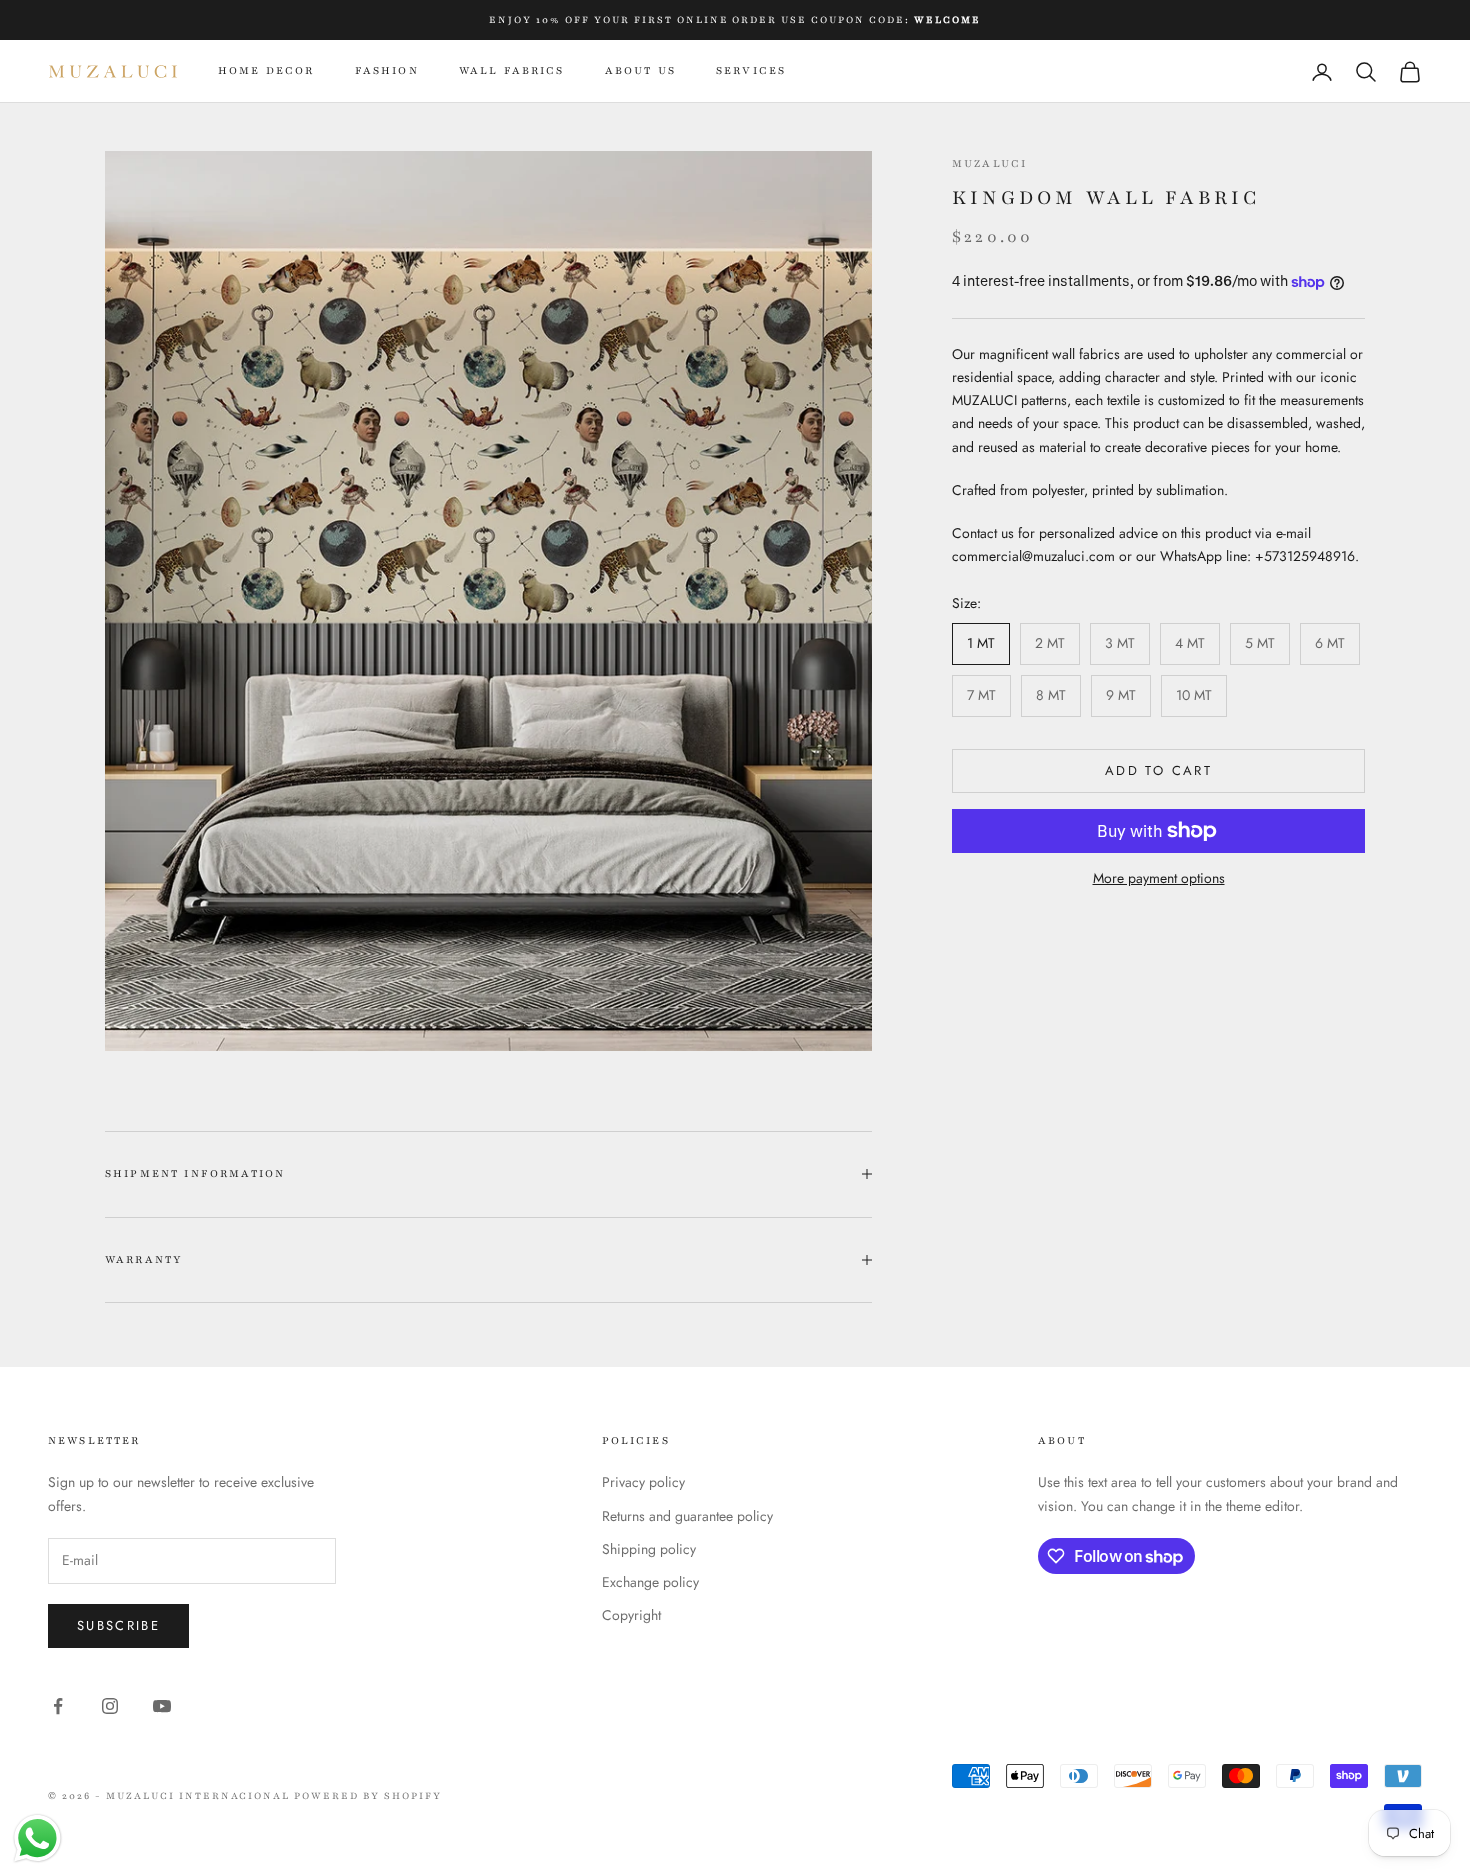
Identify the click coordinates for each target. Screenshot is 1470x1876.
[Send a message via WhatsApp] (37, 1838)
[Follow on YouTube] (162, 1706)
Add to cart (1158, 771)
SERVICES (751, 70)
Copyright (631, 1615)
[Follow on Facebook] (58, 1706)
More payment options (1159, 878)
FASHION (387, 70)
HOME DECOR (266, 70)
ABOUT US (640, 70)
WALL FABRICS (512, 70)
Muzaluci (989, 163)
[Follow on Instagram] (110, 1706)
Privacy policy (643, 1482)
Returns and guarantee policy (687, 1516)
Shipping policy (649, 1549)
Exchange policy (650, 1582)
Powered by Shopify (368, 1795)
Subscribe (118, 1625)
